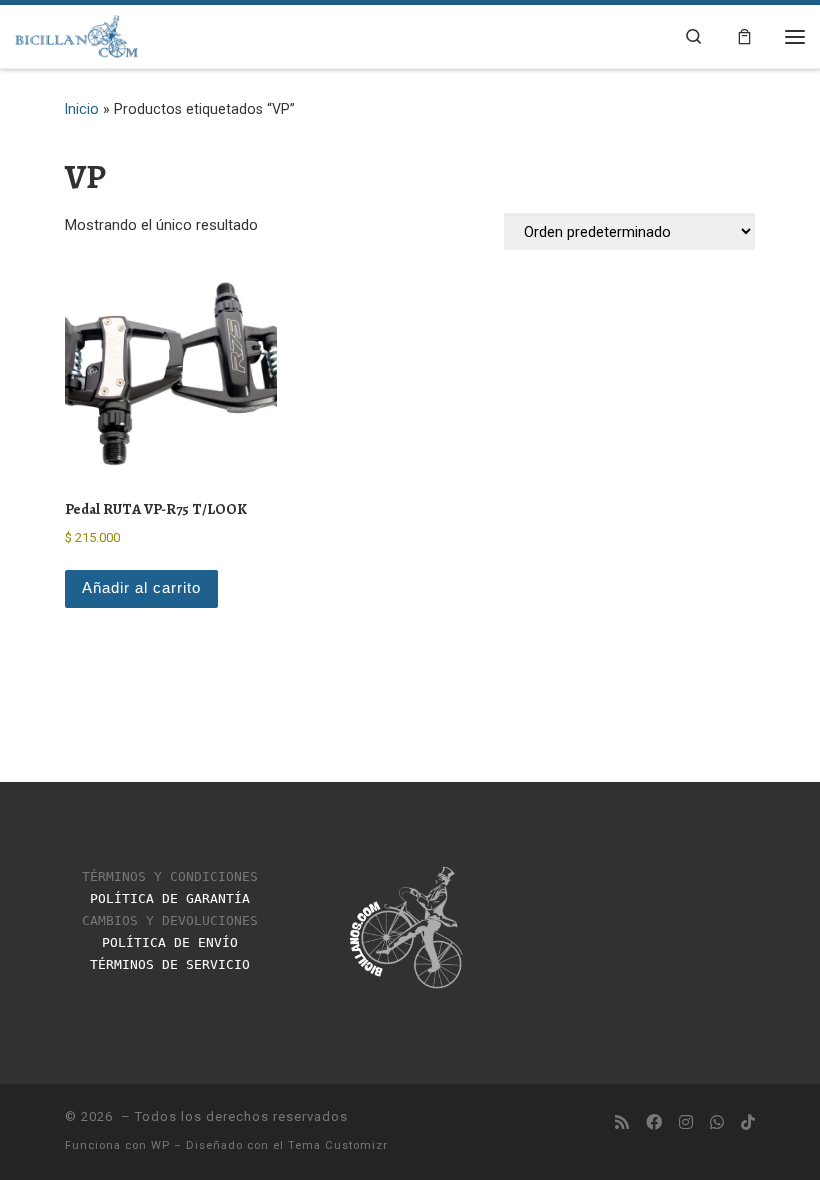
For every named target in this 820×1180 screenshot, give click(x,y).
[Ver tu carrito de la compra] (744, 36)
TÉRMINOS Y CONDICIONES (170, 876)
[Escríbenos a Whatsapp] (717, 1123)
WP (160, 1145)
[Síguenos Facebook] (654, 1123)
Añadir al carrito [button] (141, 588)
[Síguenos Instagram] (686, 1123)
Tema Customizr (338, 1145)
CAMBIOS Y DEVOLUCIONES (170, 920)
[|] (77, 34)
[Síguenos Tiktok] (748, 1123)
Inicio (82, 109)
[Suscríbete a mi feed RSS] (622, 1123)
